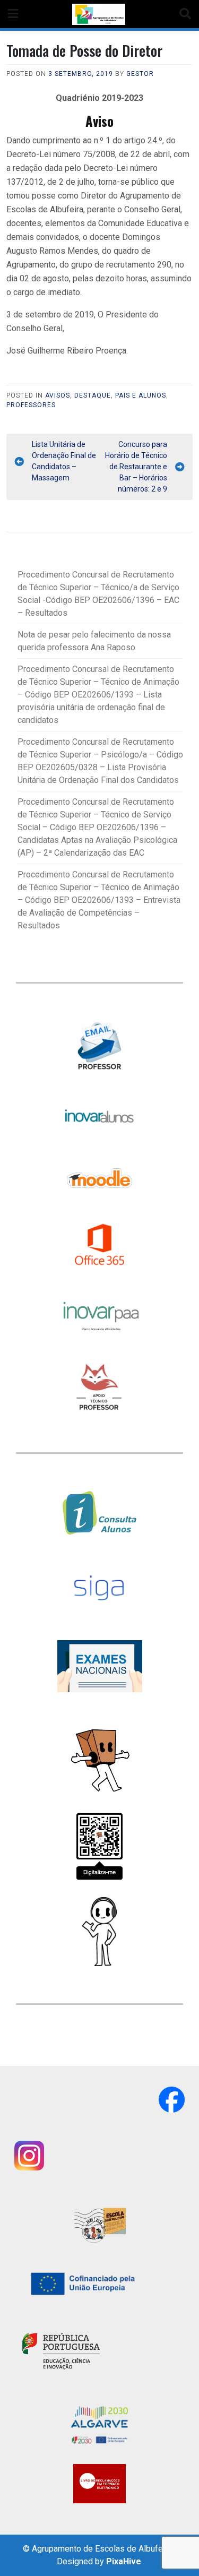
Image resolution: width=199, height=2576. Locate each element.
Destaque (93, 395)
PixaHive (124, 2561)
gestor (140, 74)
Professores (31, 405)
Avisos (58, 395)
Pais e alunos (141, 395)
